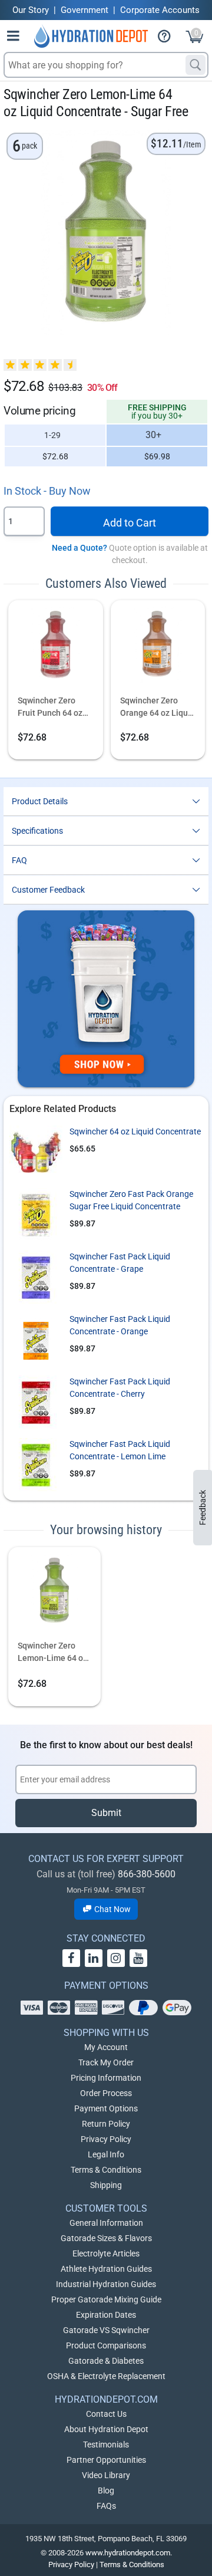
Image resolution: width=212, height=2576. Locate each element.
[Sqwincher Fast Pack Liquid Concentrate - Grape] (36, 1277)
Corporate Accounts (160, 10)
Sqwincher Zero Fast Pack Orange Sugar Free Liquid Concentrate (131, 1200)
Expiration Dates (106, 2315)
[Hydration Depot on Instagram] (116, 1958)
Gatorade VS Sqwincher (106, 2330)
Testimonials (106, 2445)
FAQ (19, 860)
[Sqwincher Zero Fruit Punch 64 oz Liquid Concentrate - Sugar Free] (56, 649)
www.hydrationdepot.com (128, 2553)
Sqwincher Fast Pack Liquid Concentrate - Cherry (120, 1388)
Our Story (31, 10)
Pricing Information (106, 2078)
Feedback (203, 1508)
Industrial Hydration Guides (106, 2284)
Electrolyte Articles (106, 2253)
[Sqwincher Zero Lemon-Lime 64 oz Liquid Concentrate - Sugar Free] (54, 1595)
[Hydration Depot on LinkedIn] (94, 1958)
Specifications (37, 831)
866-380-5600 (147, 1874)
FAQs (106, 2506)
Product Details (40, 801)
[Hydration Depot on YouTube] (138, 1958)
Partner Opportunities (106, 2460)
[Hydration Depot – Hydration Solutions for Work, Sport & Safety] (91, 36)
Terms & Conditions (106, 2170)
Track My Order (106, 2062)
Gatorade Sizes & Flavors (106, 2238)
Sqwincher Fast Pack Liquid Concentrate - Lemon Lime (120, 1450)
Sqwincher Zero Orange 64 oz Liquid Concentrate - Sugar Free (158, 708)
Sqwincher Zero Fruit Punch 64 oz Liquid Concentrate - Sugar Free (54, 708)
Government (85, 10)
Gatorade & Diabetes (106, 2361)
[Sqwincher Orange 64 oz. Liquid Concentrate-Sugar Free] (158, 649)
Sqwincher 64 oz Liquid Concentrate (135, 1131)
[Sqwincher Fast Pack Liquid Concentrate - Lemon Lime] (36, 1465)
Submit (106, 1813)
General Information (106, 2223)
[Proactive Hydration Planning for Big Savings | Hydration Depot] (106, 999)
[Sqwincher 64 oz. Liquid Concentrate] (36, 1152)
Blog (106, 2491)
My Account (106, 2047)
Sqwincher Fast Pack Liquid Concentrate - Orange (120, 1325)
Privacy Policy (106, 2139)
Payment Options (106, 2108)
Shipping (106, 2185)
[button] (14, 38)
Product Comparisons (106, 2345)
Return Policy (106, 2124)
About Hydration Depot (106, 2429)
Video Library (106, 2475)
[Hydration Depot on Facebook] (71, 1958)
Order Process (106, 2093)
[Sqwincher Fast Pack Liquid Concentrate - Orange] (36, 1340)
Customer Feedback (48, 890)
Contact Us (106, 2414)
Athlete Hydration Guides (106, 2269)
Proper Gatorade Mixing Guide (106, 2299)
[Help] (169, 38)
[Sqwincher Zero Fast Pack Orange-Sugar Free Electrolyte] (36, 1215)
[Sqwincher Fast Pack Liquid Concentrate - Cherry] (36, 1402)
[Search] (196, 65)
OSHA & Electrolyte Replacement (106, 2376)
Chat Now (112, 1909)
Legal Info (106, 2154)
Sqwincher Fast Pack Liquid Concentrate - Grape (120, 1263)
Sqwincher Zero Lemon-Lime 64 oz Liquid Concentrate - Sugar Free (54, 1653)
